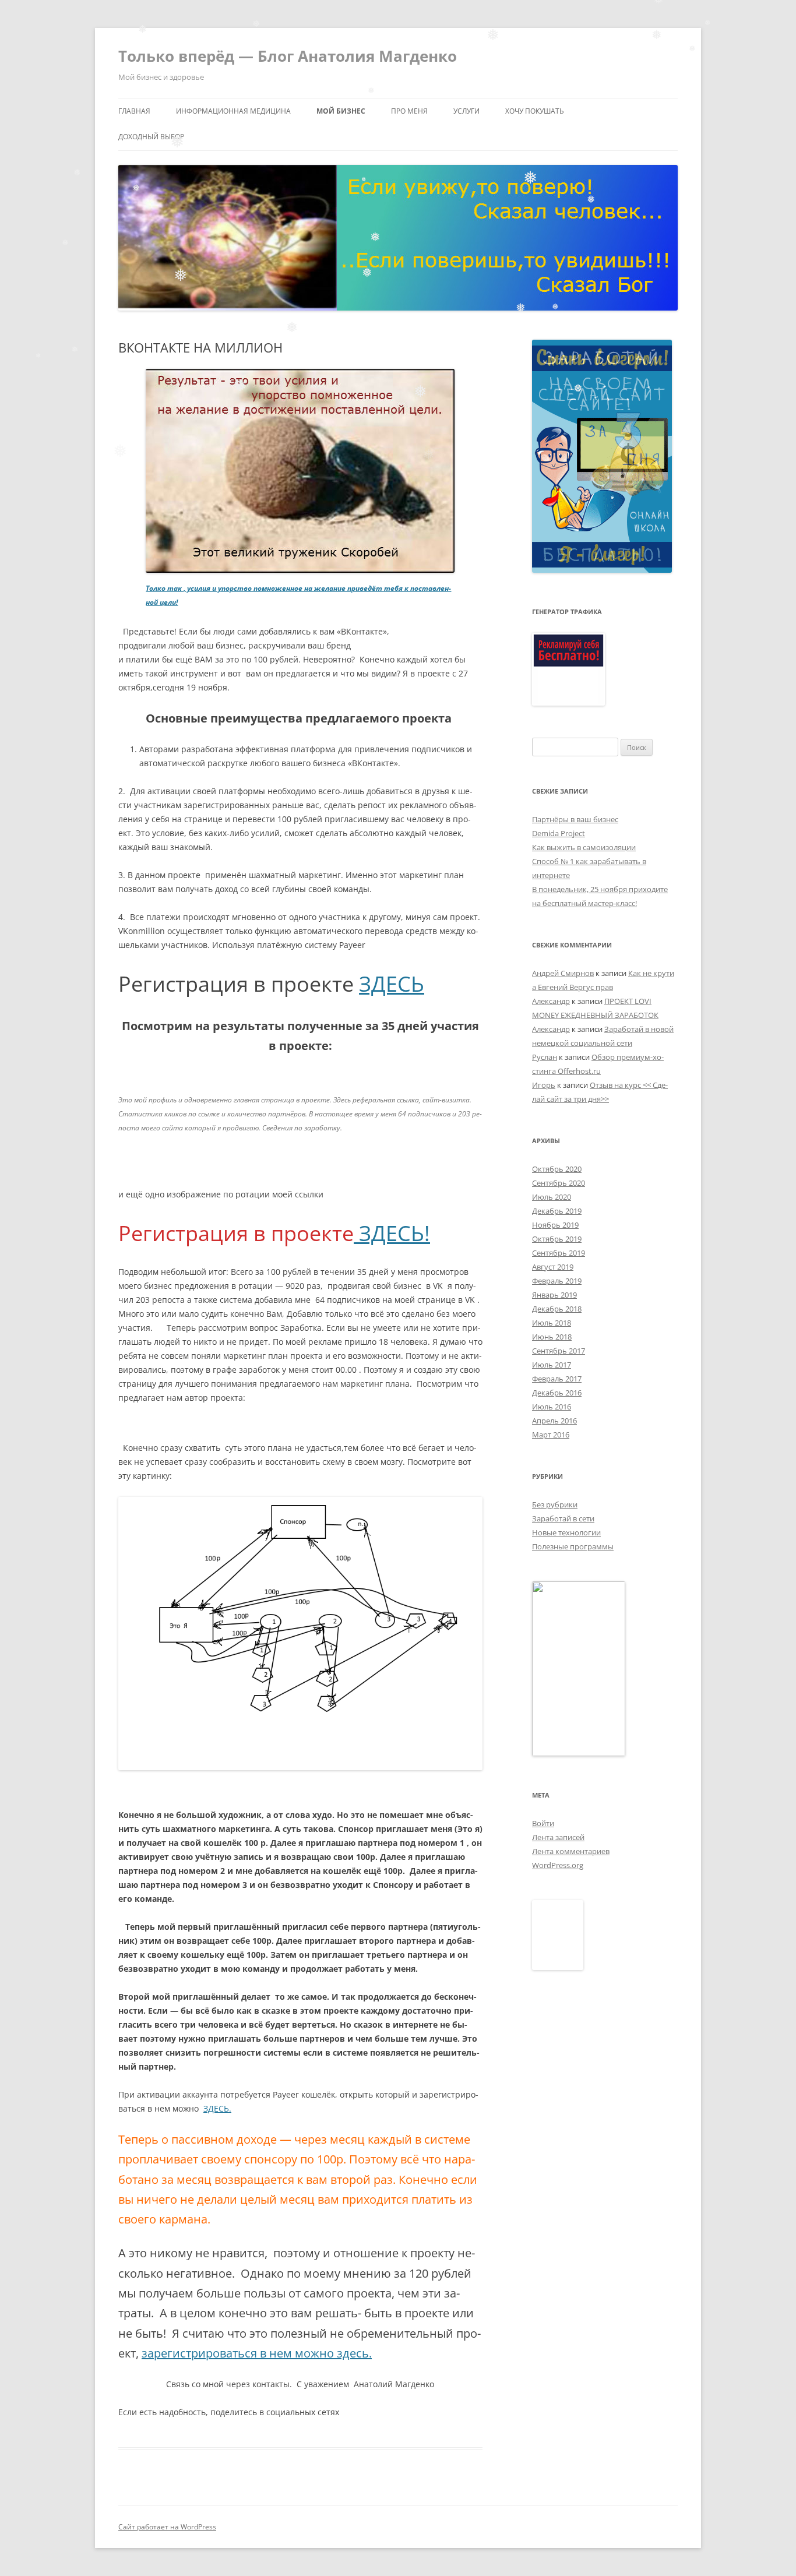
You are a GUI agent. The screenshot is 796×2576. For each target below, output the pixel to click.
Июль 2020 (552, 1197)
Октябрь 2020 (557, 1169)
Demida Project (559, 833)
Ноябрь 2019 (555, 1225)
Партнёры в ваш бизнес (575, 819)
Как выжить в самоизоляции (584, 847)
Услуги (466, 111)
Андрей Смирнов (563, 973)
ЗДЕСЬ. (217, 2108)
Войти (543, 1823)
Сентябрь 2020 (559, 1183)
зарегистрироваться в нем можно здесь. (257, 2353)
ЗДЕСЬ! (392, 1233)
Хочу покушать (535, 111)
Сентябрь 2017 (559, 1351)
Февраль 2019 (557, 1281)
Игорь (544, 1085)
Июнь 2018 (552, 1337)
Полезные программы (573, 1546)
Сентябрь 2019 (559, 1253)
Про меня (409, 111)
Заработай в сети (563, 1518)
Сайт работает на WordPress (167, 2527)
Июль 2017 (552, 1365)
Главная (134, 111)
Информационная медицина (233, 111)
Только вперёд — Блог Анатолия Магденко (288, 56)
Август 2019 (553, 1267)
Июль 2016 (552, 1407)
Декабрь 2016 (557, 1393)
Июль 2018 (552, 1323)
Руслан (545, 1057)
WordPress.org (558, 1865)
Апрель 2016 (554, 1421)
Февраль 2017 (557, 1379)
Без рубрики (555, 1504)
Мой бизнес (341, 111)
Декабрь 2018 (557, 1309)
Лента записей (558, 1837)
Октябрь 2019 (557, 1239)
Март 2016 (551, 1435)
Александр (551, 1001)
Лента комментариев (571, 1851)
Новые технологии (566, 1532)
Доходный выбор (151, 137)
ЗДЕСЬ (392, 984)
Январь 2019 (554, 1295)
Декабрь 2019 (557, 1211)
